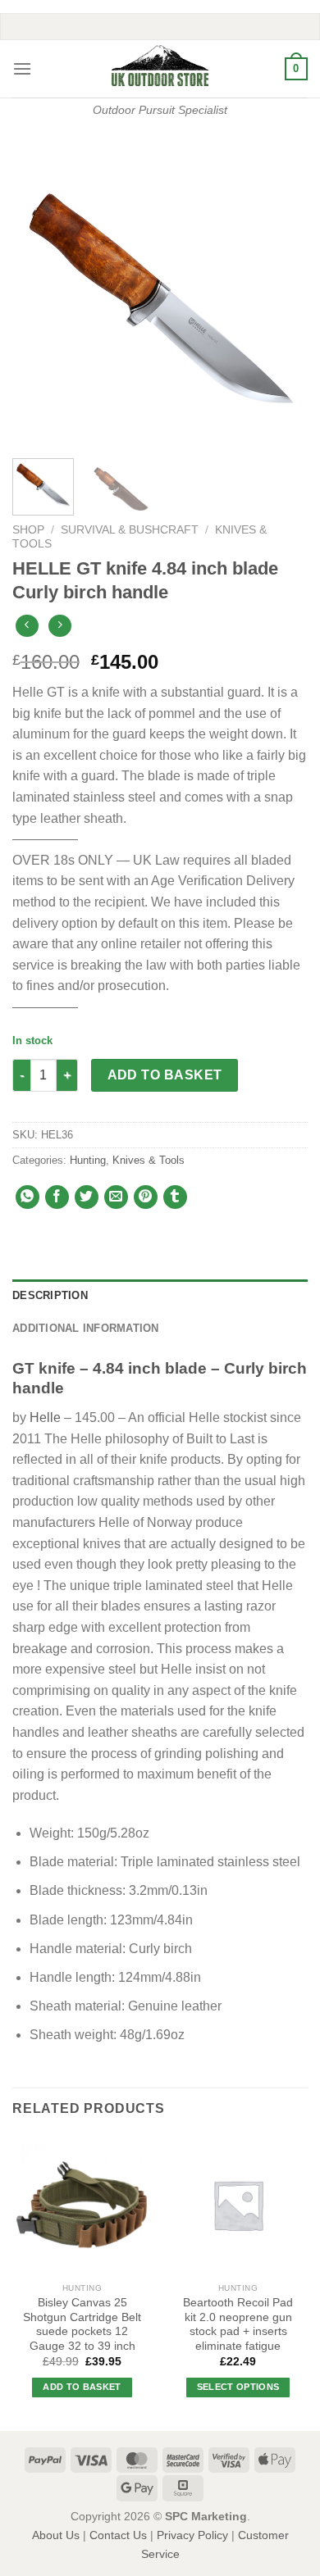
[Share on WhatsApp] (27, 1197)
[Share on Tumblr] (175, 1197)
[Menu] (22, 68)
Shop (28, 530)
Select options (238, 2387)
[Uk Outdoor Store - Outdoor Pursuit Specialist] (160, 66)
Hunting (88, 1160)
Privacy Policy (192, 2535)
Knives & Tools (149, 1160)
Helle (45, 1417)
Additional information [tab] (86, 1328)
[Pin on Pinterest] (146, 1197)
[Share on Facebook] (57, 1197)
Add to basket (165, 1075)
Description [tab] (50, 1295)
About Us (56, 2535)
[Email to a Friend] (116, 1197)
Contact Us (118, 2535)
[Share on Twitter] (87, 1197)
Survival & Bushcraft (130, 530)
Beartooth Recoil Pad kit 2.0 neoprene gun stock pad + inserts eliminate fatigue (238, 2324)
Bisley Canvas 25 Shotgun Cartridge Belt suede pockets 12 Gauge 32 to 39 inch (82, 2324)
